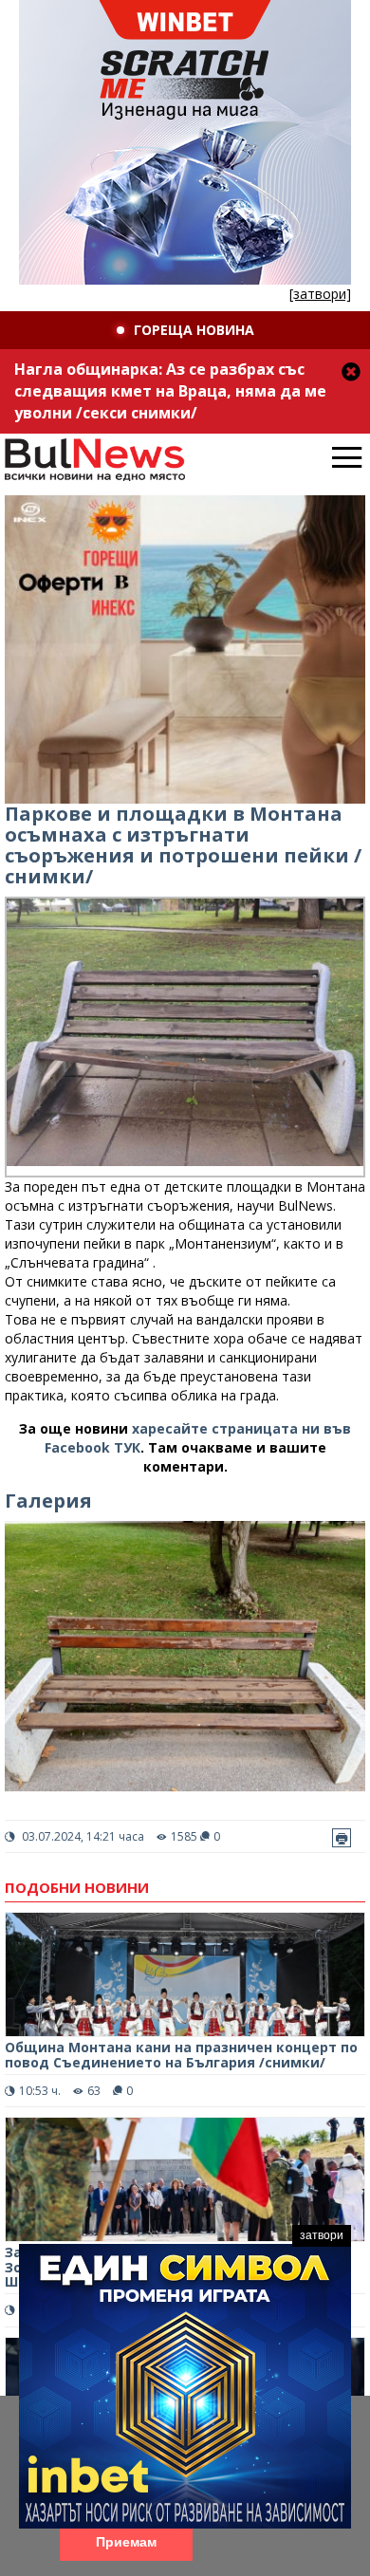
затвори (322, 2235)
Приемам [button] (126, 2542)
